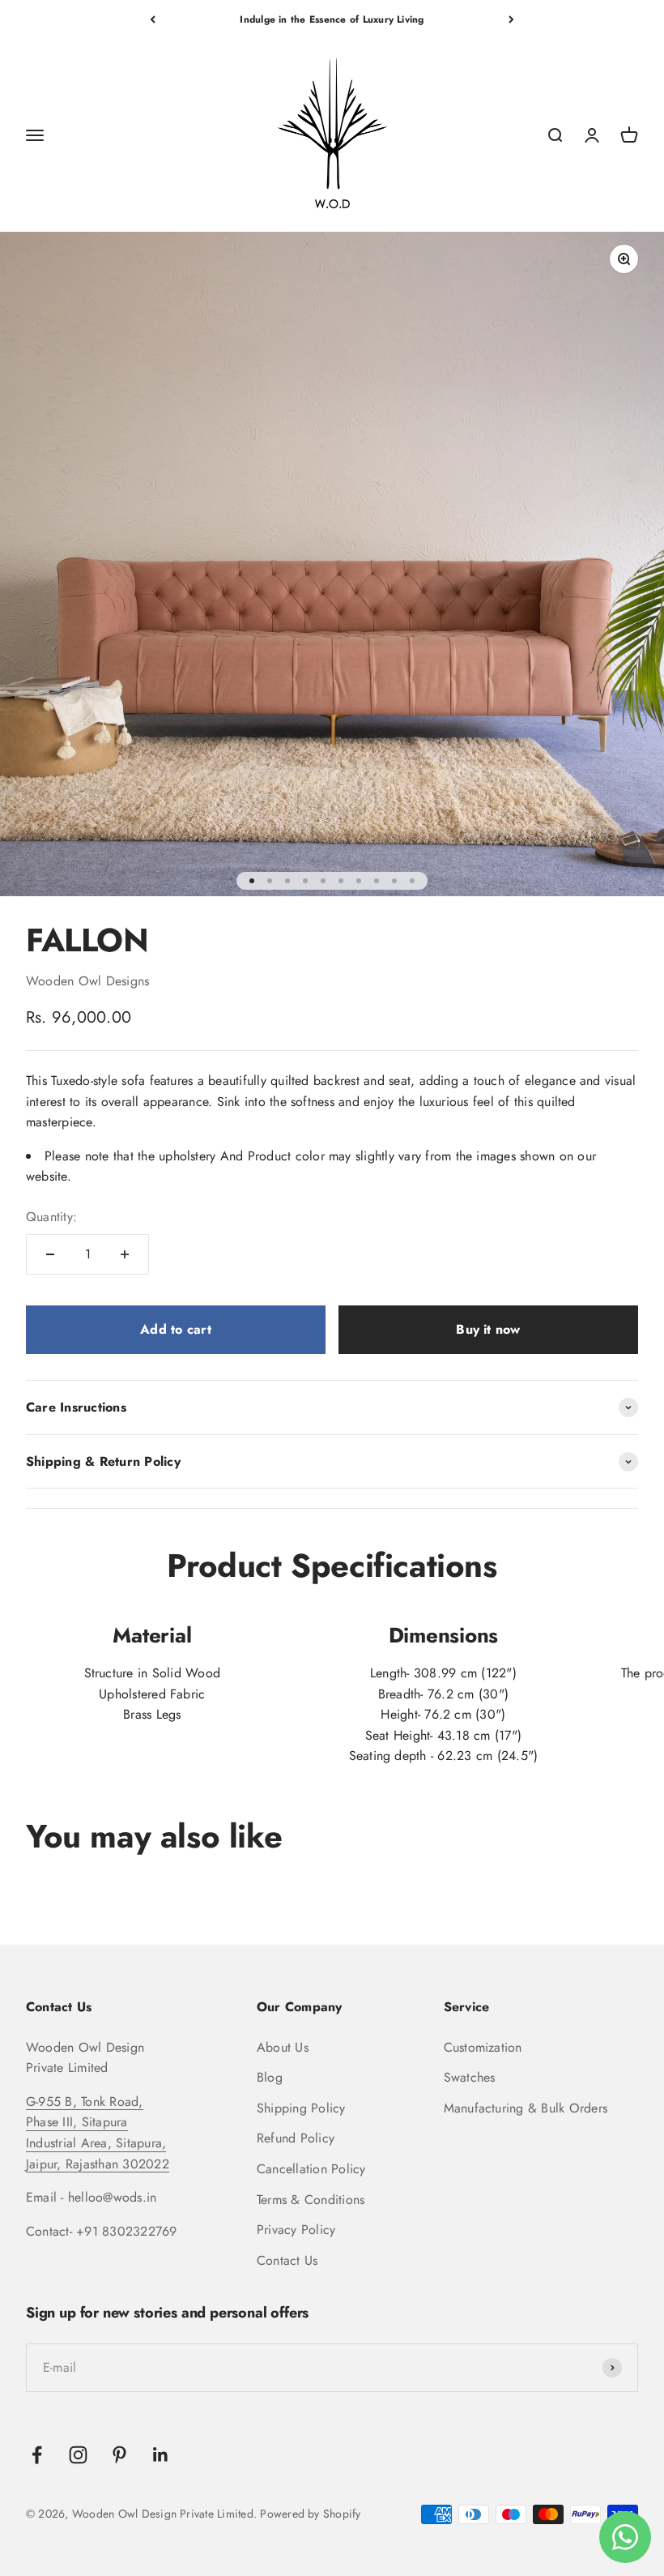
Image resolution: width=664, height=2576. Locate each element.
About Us (283, 2047)
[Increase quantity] (125, 1254)
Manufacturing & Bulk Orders (526, 2108)
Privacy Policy (296, 2230)
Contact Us (287, 2260)
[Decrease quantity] (50, 1254)
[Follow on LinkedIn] (161, 2455)
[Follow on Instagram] (78, 2455)
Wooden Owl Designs (87, 981)
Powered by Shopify (310, 2514)
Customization (483, 2047)
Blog (270, 2077)
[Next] (511, 19)
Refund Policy (296, 2138)
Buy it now (488, 1329)
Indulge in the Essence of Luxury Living (332, 19)
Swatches (470, 2077)
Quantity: (51, 1217)
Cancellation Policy (311, 2169)
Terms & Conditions (311, 2200)
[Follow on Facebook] (37, 2455)
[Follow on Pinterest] (119, 2455)
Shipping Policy (301, 2108)
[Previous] (153, 19)
